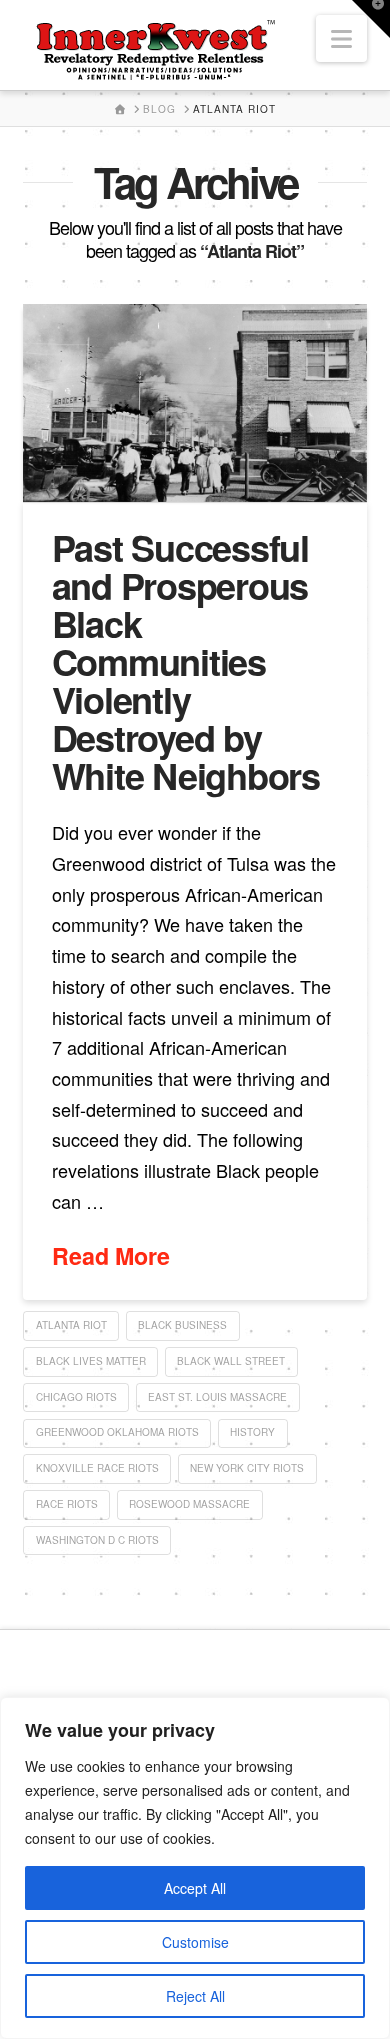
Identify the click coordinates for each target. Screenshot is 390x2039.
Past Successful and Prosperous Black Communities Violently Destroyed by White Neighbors (186, 661)
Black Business (182, 1325)
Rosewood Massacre (189, 1504)
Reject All (195, 1996)
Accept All (195, 1888)
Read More (111, 1256)
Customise (195, 1942)
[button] (341, 38)
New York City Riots (247, 1468)
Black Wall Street (231, 1361)
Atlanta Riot (71, 1325)
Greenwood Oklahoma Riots (117, 1432)
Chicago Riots (76, 1397)
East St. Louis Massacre (217, 1397)
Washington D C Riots (97, 1540)
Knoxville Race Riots (97, 1468)
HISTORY (252, 1432)
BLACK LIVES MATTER (91, 1361)
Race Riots (67, 1504)
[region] (195, 1868)
